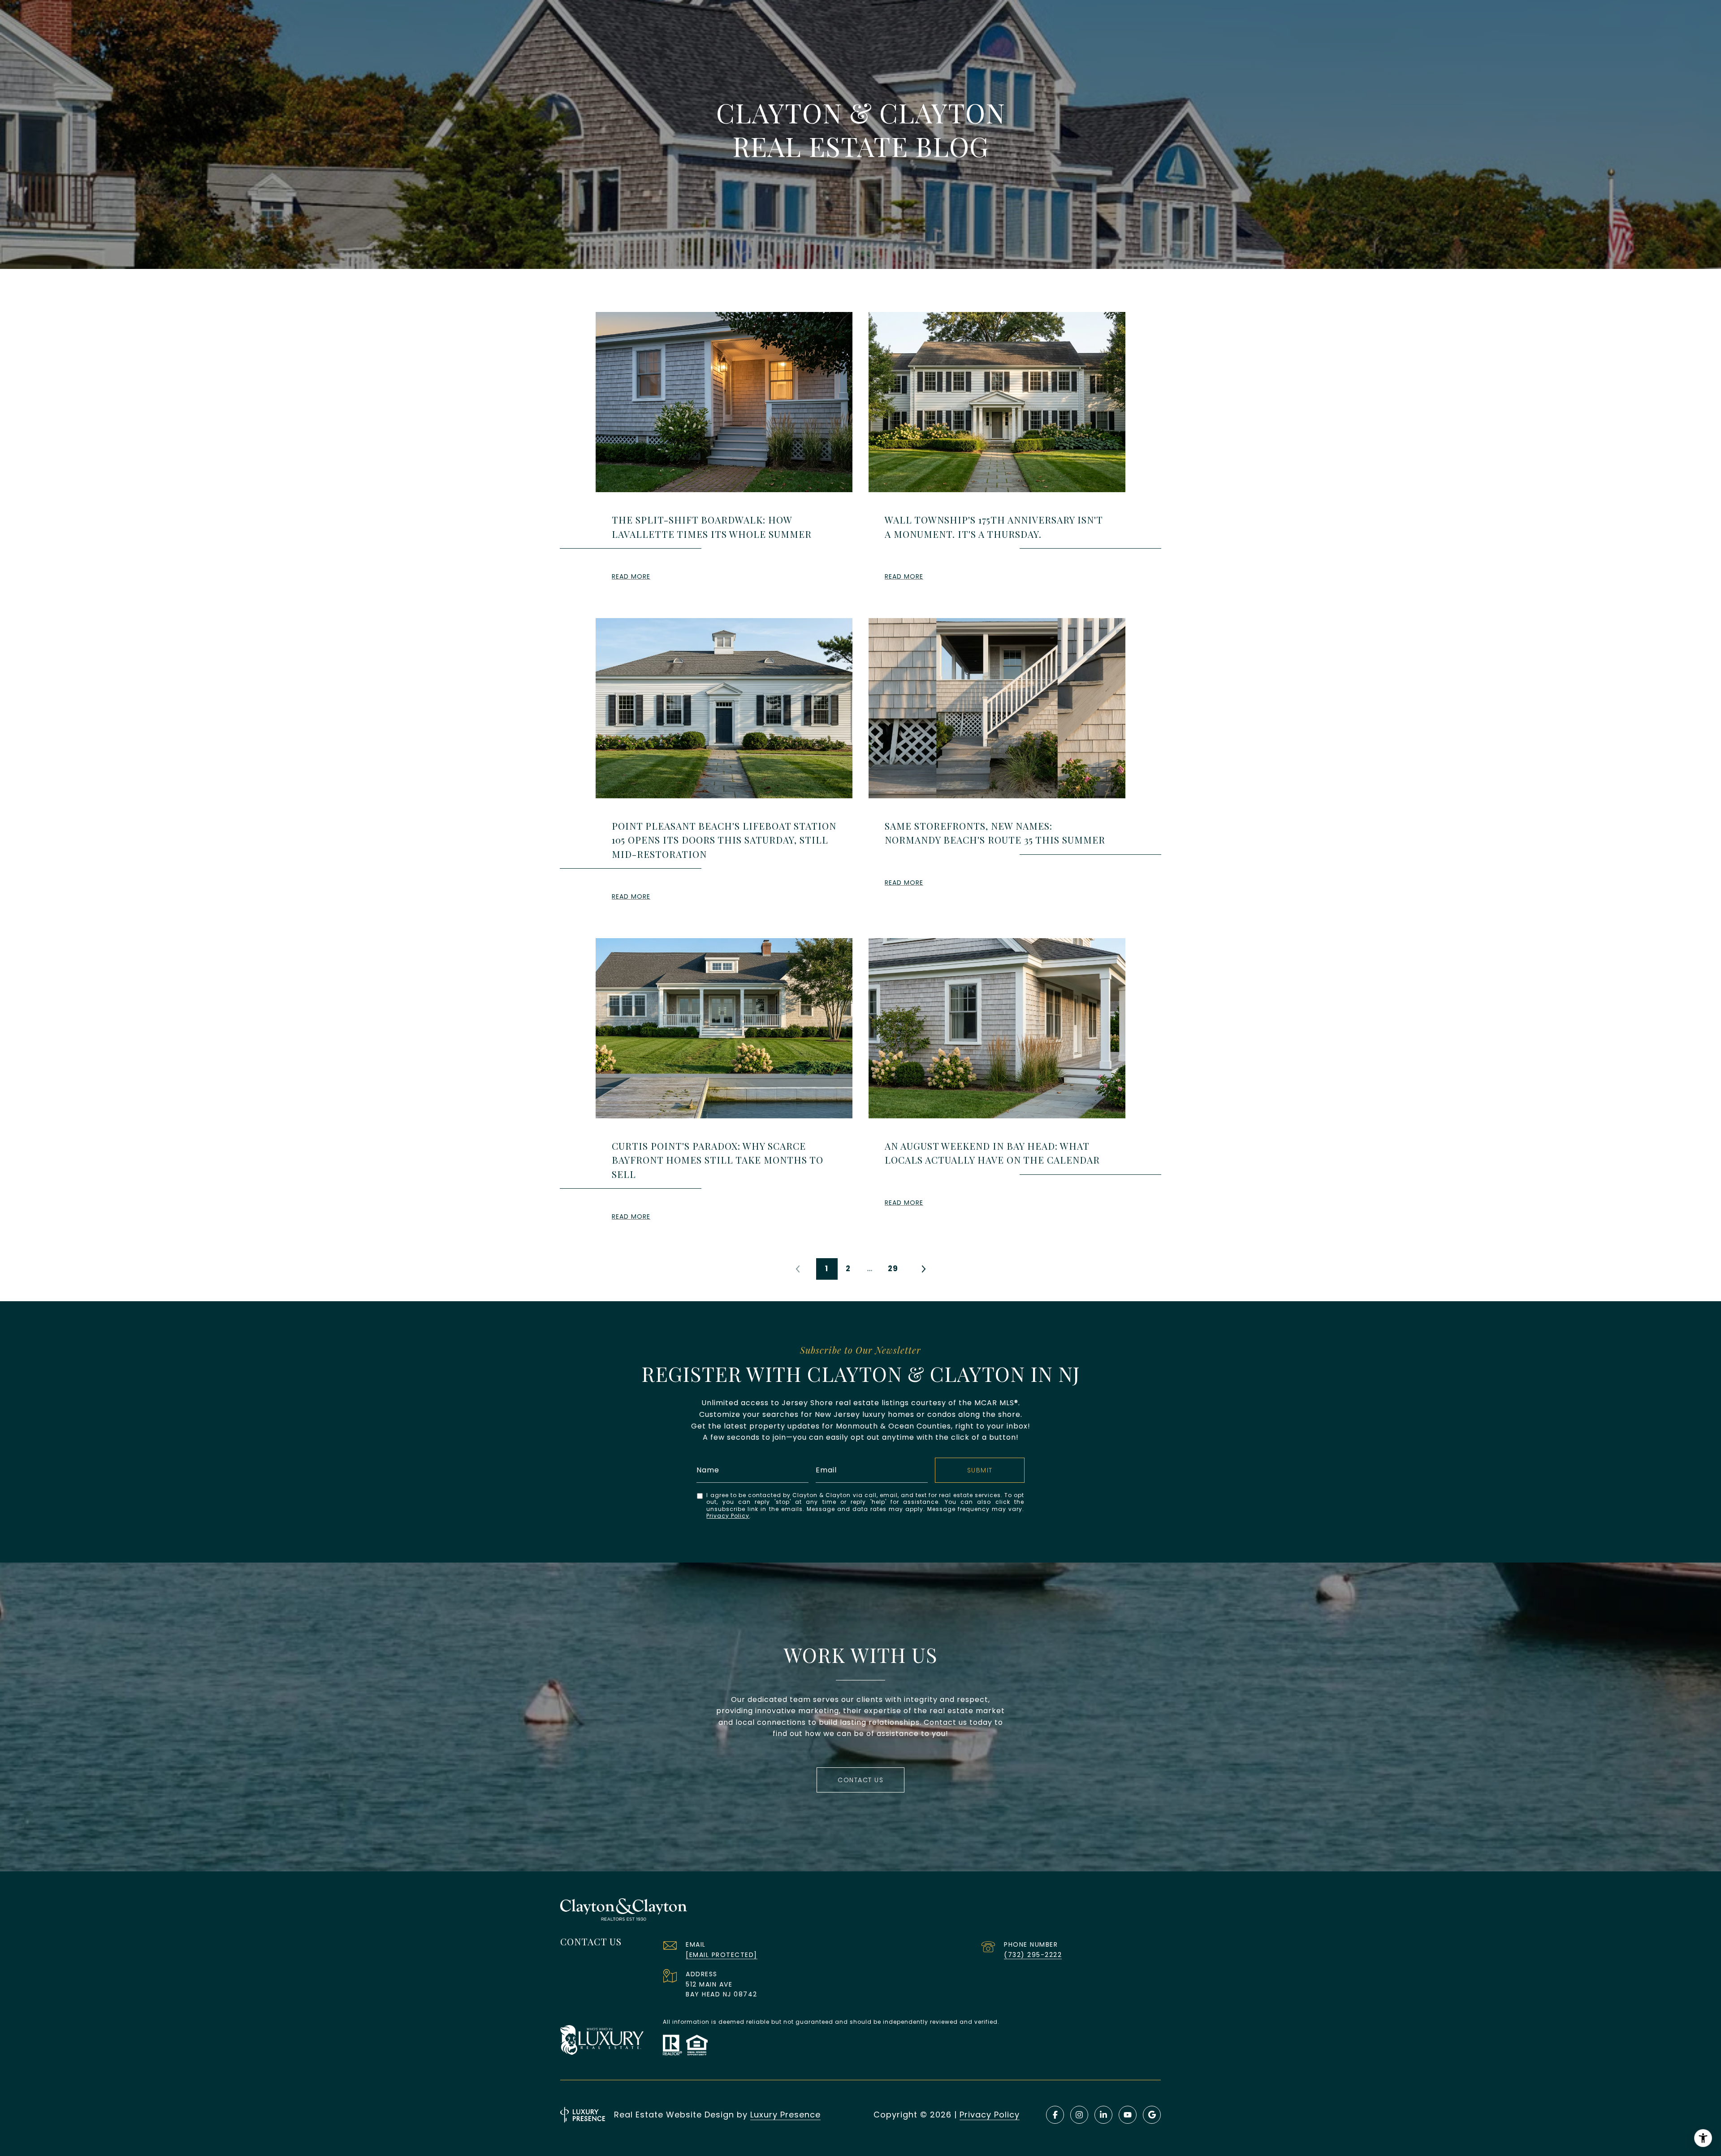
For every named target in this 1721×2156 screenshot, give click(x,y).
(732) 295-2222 (1033, 1955)
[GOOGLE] (1152, 2115)
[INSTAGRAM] (1079, 2115)
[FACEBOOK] (1055, 2115)
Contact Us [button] (860, 1780)
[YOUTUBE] (1128, 2115)
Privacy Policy (728, 1516)
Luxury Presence (785, 2115)
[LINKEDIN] (1103, 2115)
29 (893, 1268)
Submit (980, 1470)
